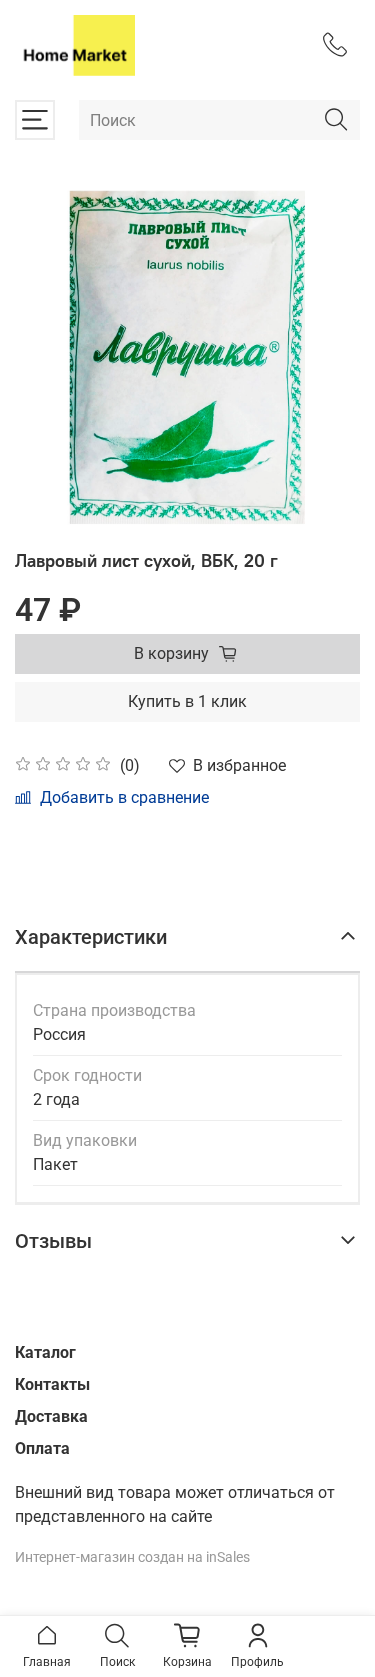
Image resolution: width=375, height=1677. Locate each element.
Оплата (42, 1448)
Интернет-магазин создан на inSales (132, 1557)
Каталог (45, 1352)
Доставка (51, 1416)
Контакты (52, 1384)
